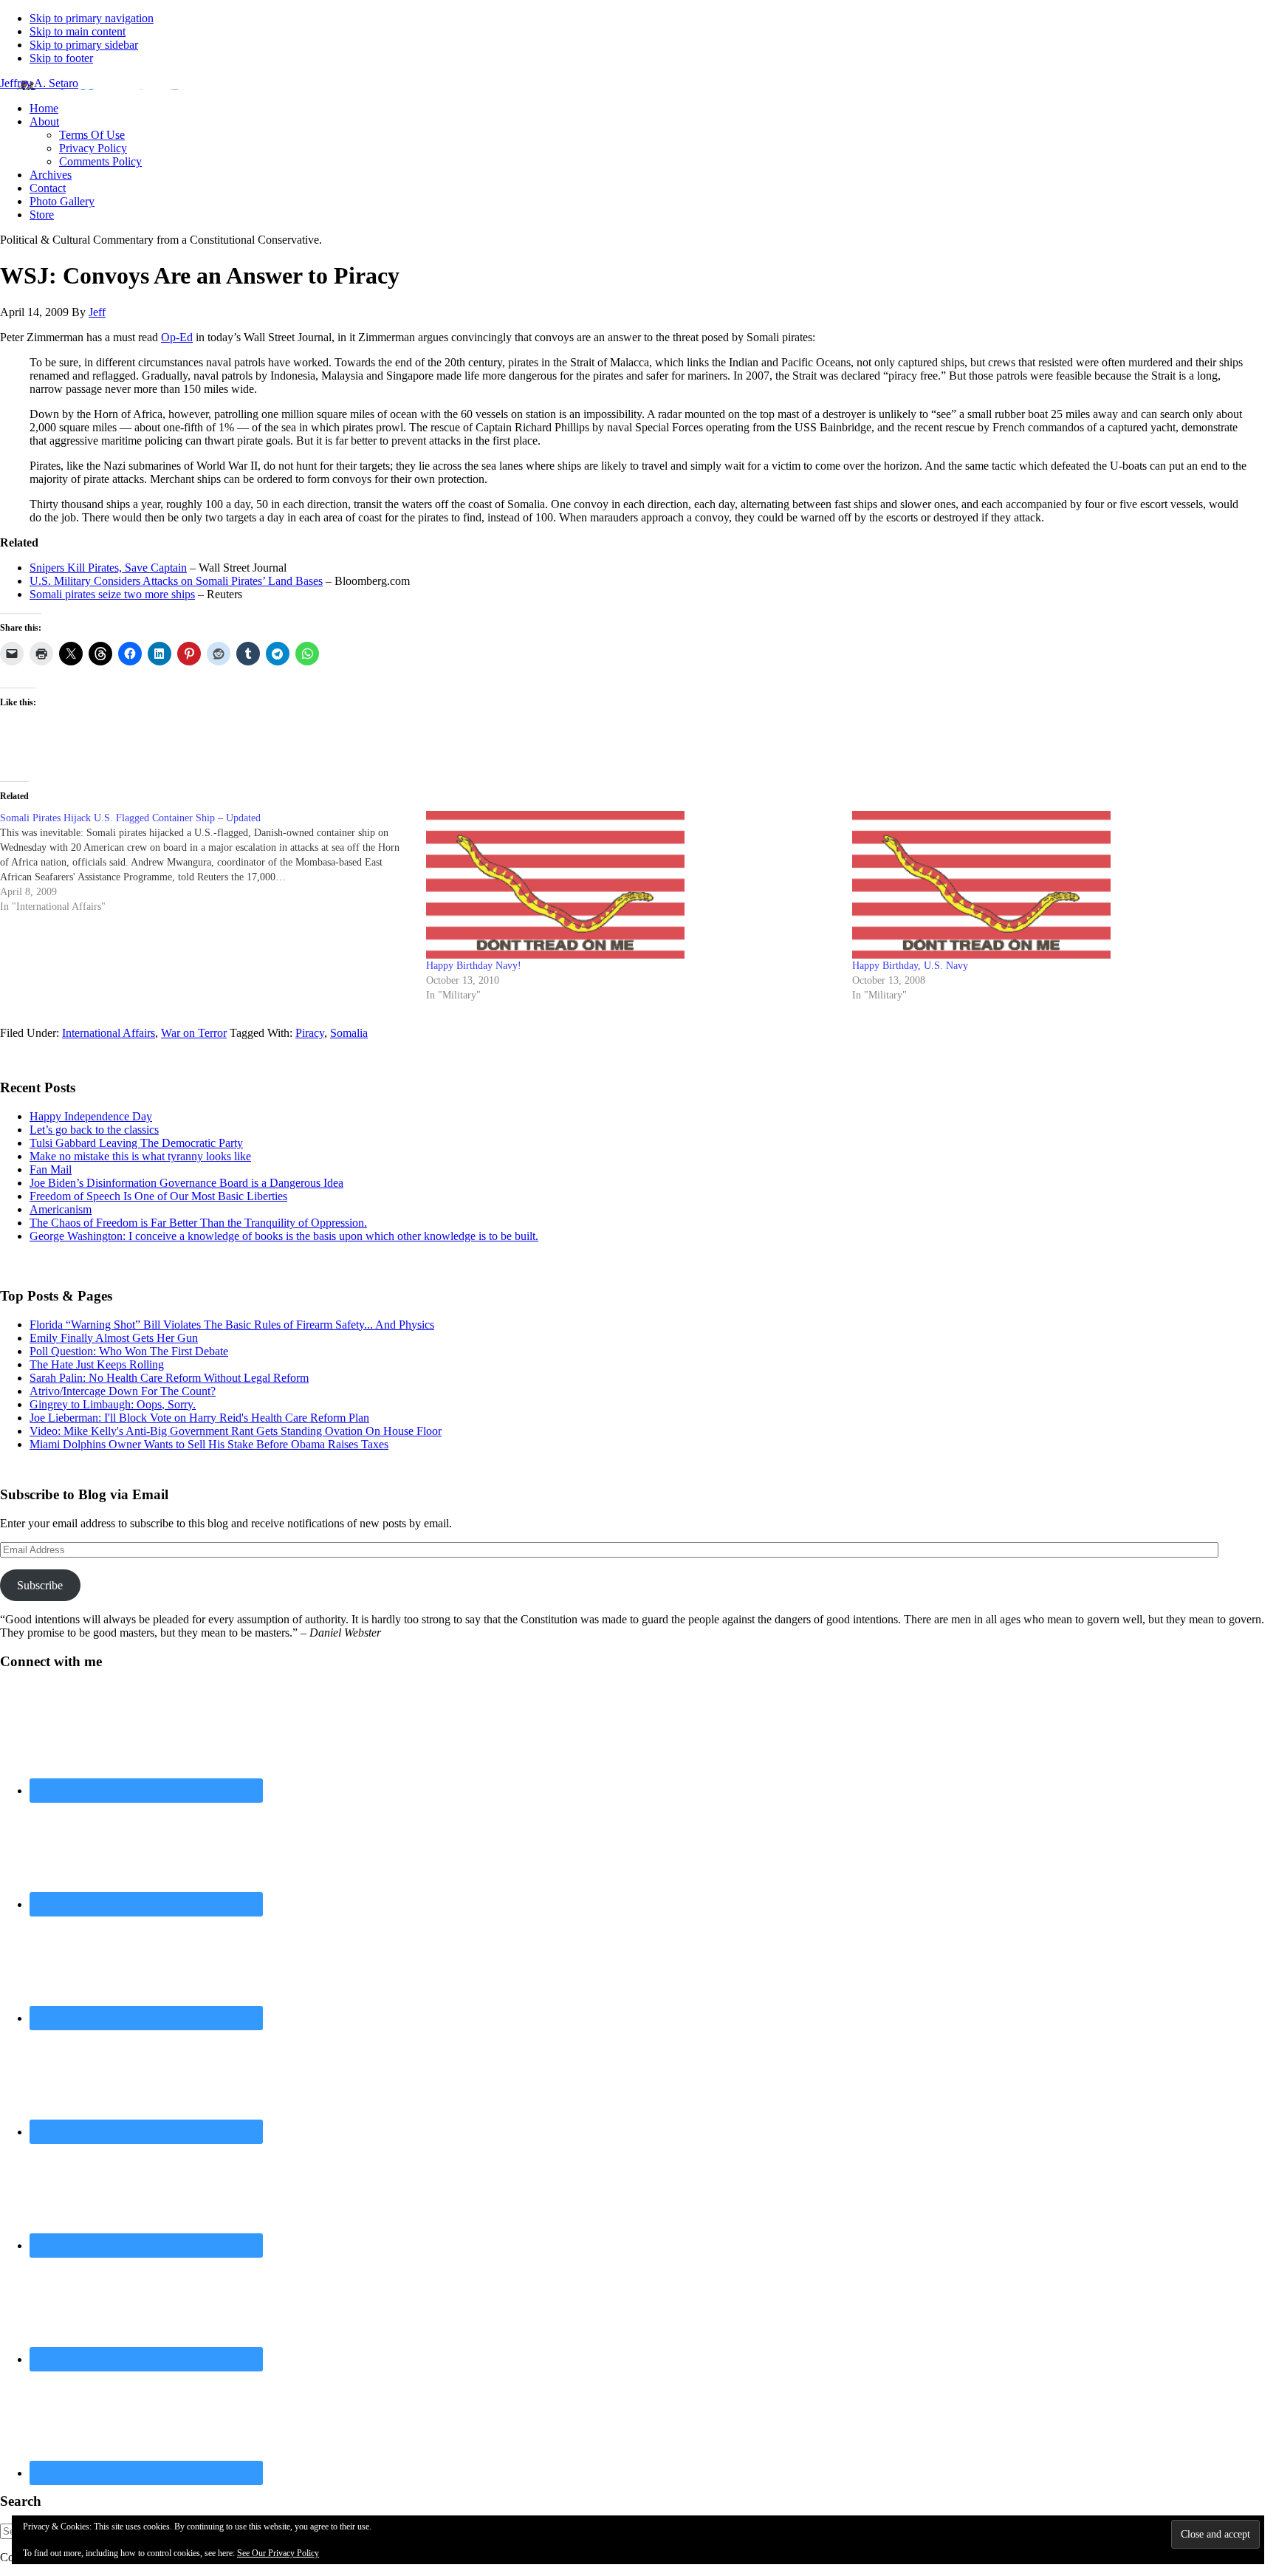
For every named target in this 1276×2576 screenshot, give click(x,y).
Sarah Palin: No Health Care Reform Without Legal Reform (169, 1378)
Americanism (61, 1209)
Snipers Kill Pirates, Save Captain (108, 568)
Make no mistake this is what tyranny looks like (140, 1156)
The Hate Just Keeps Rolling (97, 1364)
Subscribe (40, 1585)
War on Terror (194, 1033)
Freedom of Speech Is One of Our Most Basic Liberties (158, 1196)
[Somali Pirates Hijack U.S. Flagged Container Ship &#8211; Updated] (213, 863)
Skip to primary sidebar (84, 45)
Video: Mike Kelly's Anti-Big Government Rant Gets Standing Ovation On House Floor (236, 1431)
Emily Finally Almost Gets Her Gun (114, 1338)
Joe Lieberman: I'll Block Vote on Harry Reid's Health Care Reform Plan (199, 1418)
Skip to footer (61, 58)
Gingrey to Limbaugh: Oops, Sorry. (113, 1404)
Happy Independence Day (91, 1116)
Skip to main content (78, 31)
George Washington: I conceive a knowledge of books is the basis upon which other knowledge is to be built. (284, 1236)
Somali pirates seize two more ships (112, 594)
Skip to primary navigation (92, 18)
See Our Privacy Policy (278, 2553)
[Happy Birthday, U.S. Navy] (1058, 885)
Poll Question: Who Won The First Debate (129, 1351)
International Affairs (109, 1033)
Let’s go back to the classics (94, 1130)
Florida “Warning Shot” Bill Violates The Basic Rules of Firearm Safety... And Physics (232, 1325)
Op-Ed (177, 337)
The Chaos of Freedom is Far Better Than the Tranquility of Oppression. (198, 1223)
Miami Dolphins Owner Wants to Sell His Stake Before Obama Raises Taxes (209, 1444)
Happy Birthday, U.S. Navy (910, 966)
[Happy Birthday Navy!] (632, 885)
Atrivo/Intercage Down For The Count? (123, 1391)
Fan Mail (51, 1169)
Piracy (310, 1033)
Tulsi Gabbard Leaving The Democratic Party (136, 1143)
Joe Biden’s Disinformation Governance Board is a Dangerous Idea (186, 1183)
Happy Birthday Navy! (474, 966)
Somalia (349, 1033)
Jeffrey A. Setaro (39, 83)
